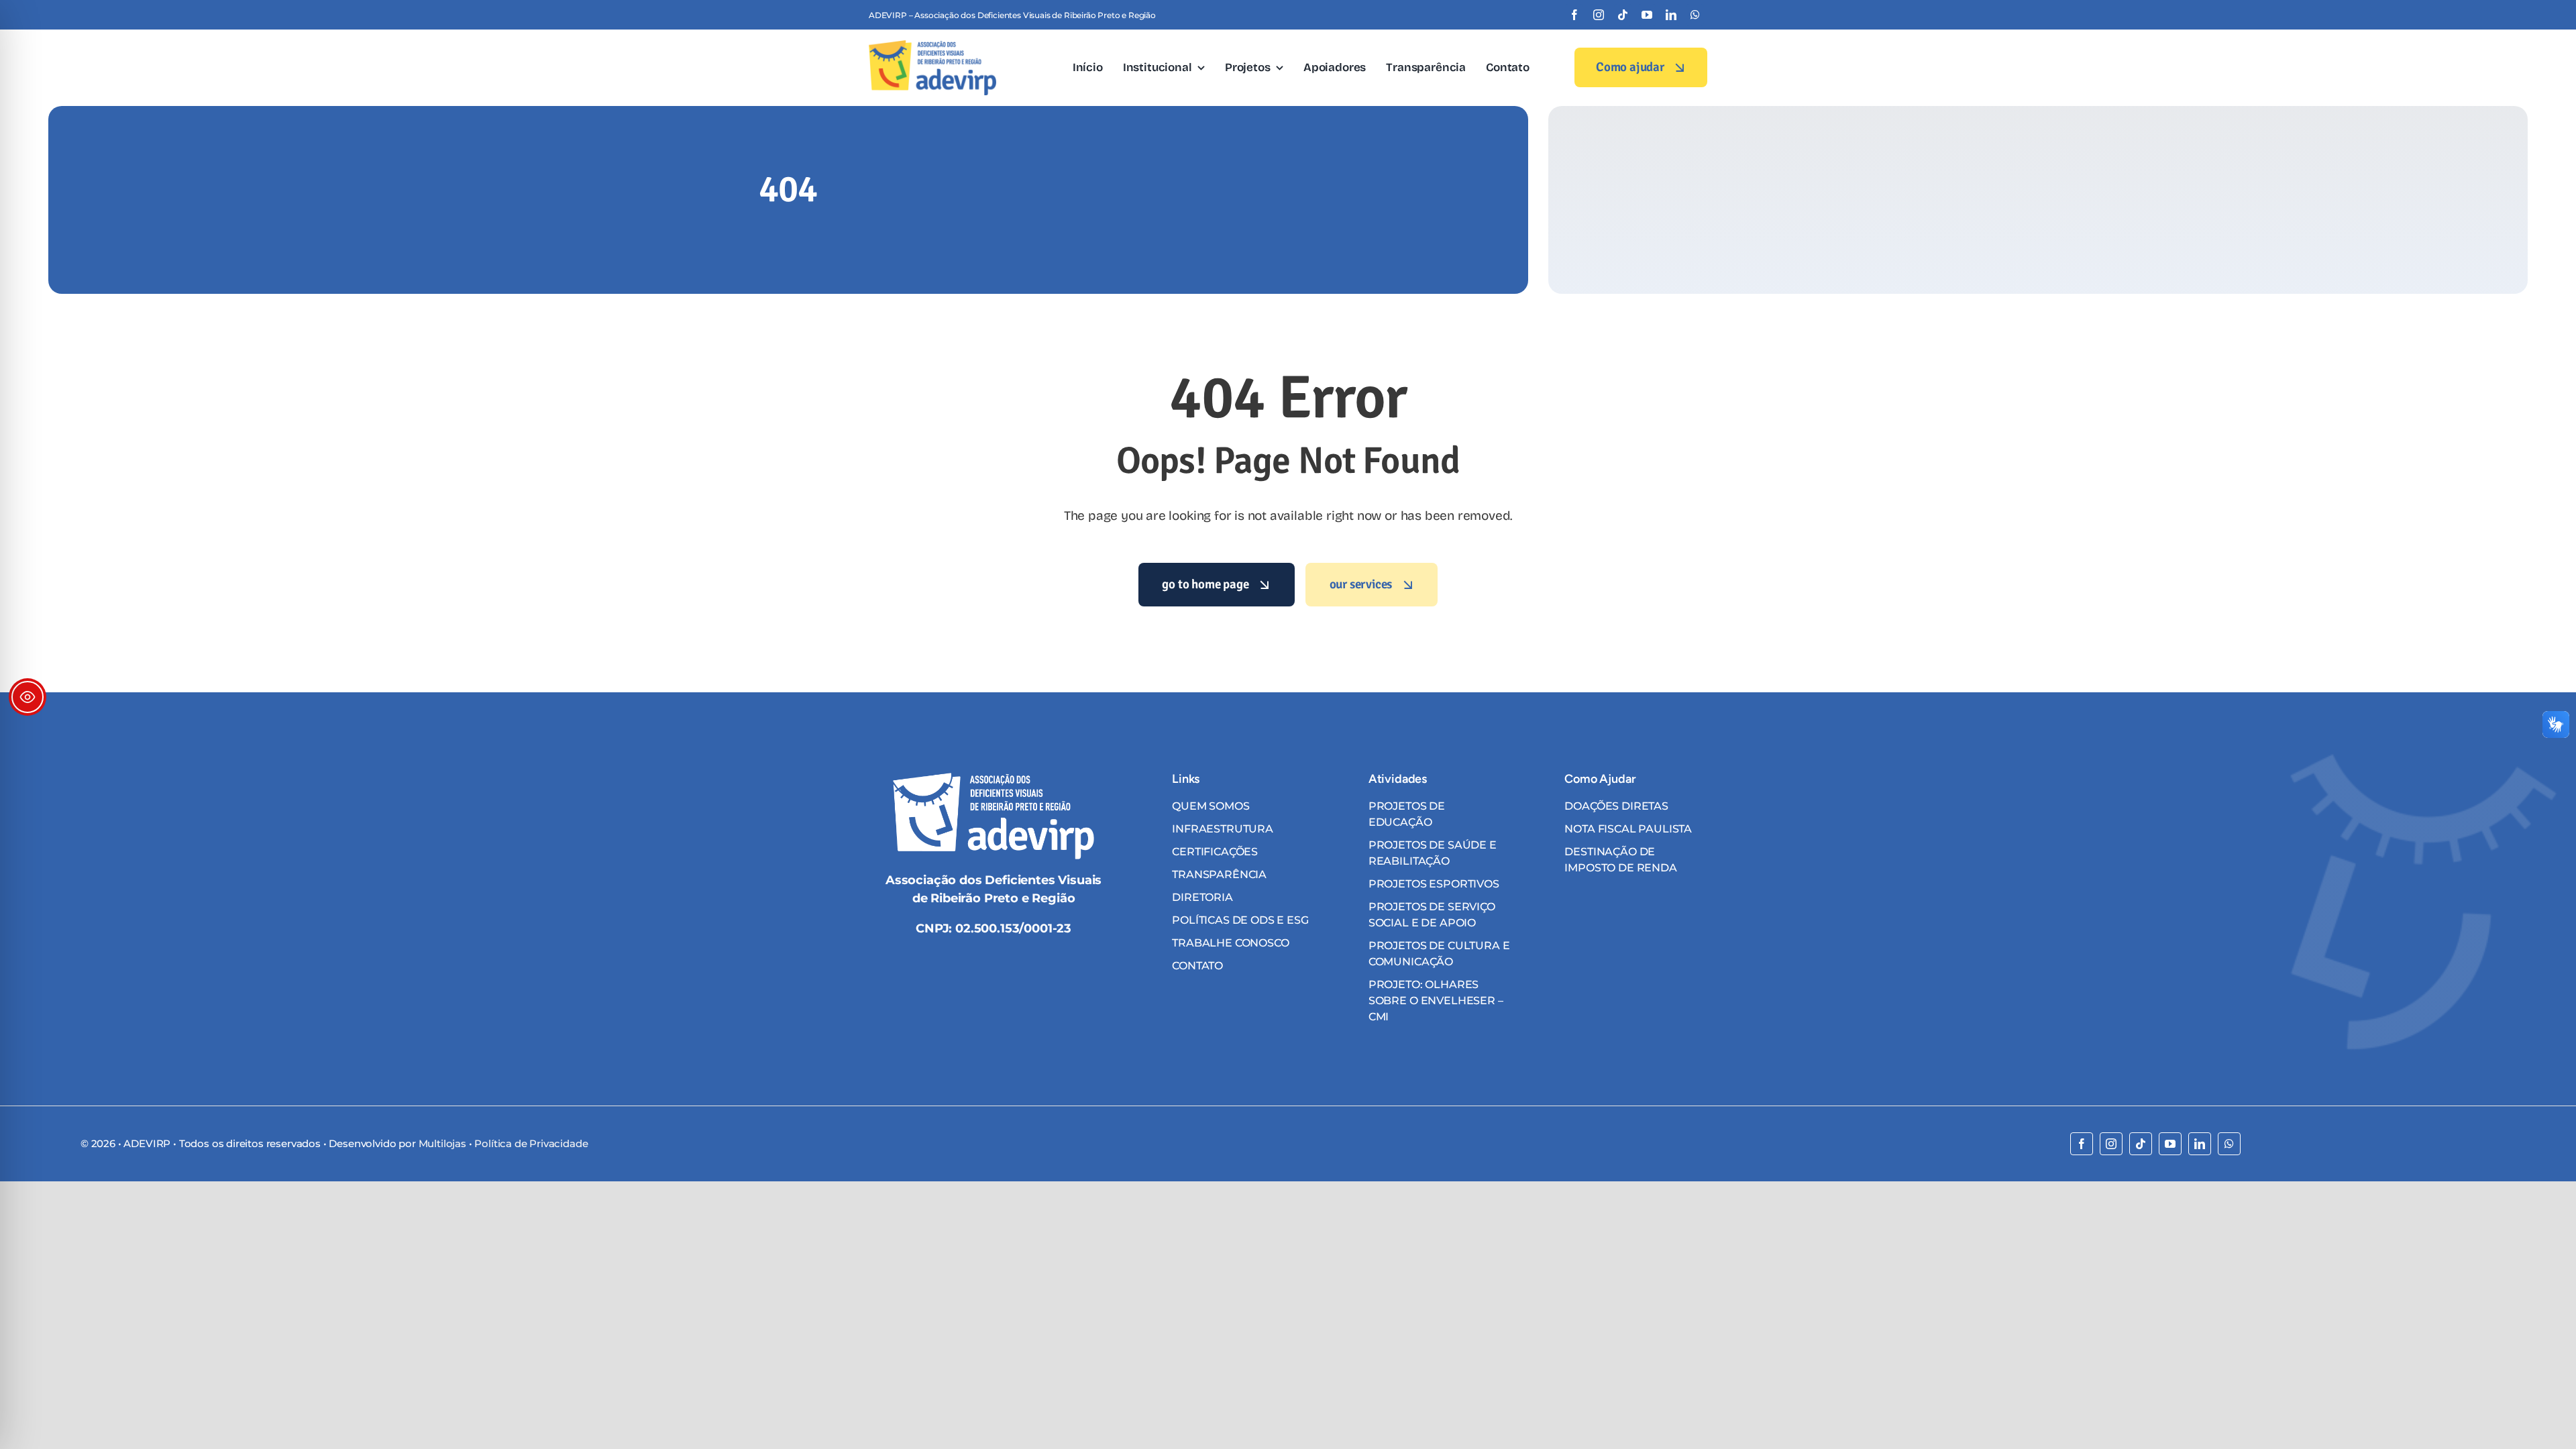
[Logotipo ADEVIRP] (932, 46)
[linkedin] (1671, 15)
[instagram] (1599, 15)
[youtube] (1647, 15)
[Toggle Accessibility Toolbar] (28, 697)
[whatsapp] (1695, 15)
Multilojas (442, 1143)
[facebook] (1574, 15)
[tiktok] (1623, 15)
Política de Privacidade (531, 1143)
